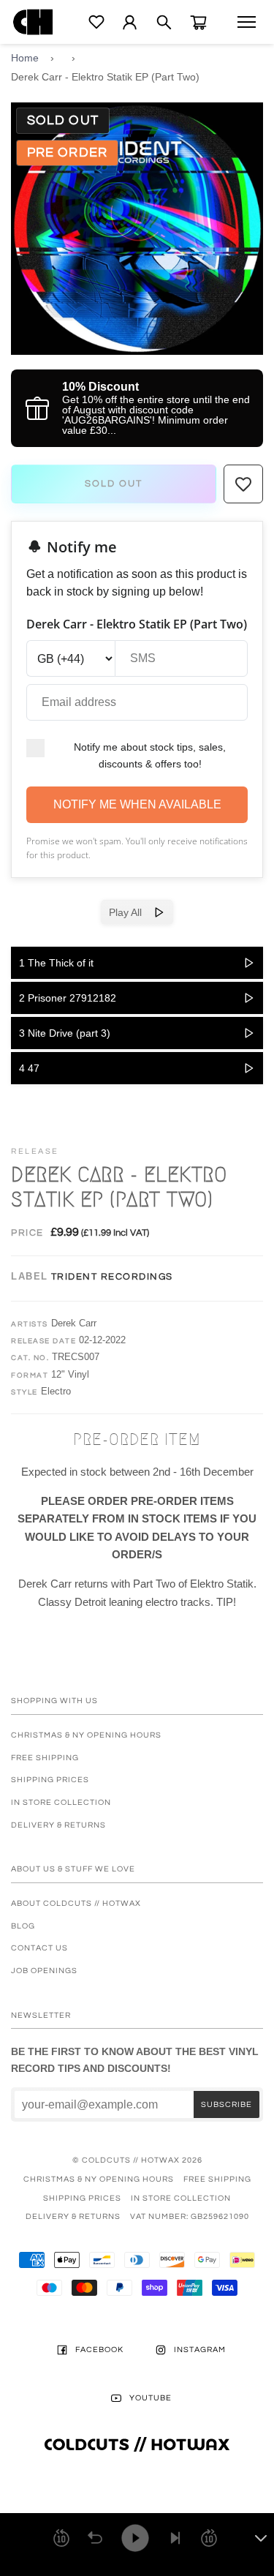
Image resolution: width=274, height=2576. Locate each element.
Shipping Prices (50, 1780)
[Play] (135, 2538)
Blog (23, 1926)
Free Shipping (45, 1758)
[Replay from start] (95, 2538)
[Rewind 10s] (61, 2538)
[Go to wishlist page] (96, 22)
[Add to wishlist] (243, 484)
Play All (131, 912)
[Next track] (175, 2538)
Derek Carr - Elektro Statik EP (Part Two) (105, 77)
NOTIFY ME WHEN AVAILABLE (137, 804)
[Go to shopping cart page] (198, 22)
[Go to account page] (130, 22)
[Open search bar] (164, 22)
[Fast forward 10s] (209, 2538)
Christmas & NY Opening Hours (86, 1735)
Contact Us (39, 1948)
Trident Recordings (112, 1277)
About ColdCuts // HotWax (76, 1903)
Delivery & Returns (58, 1825)
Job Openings (44, 1971)
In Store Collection (61, 1802)
